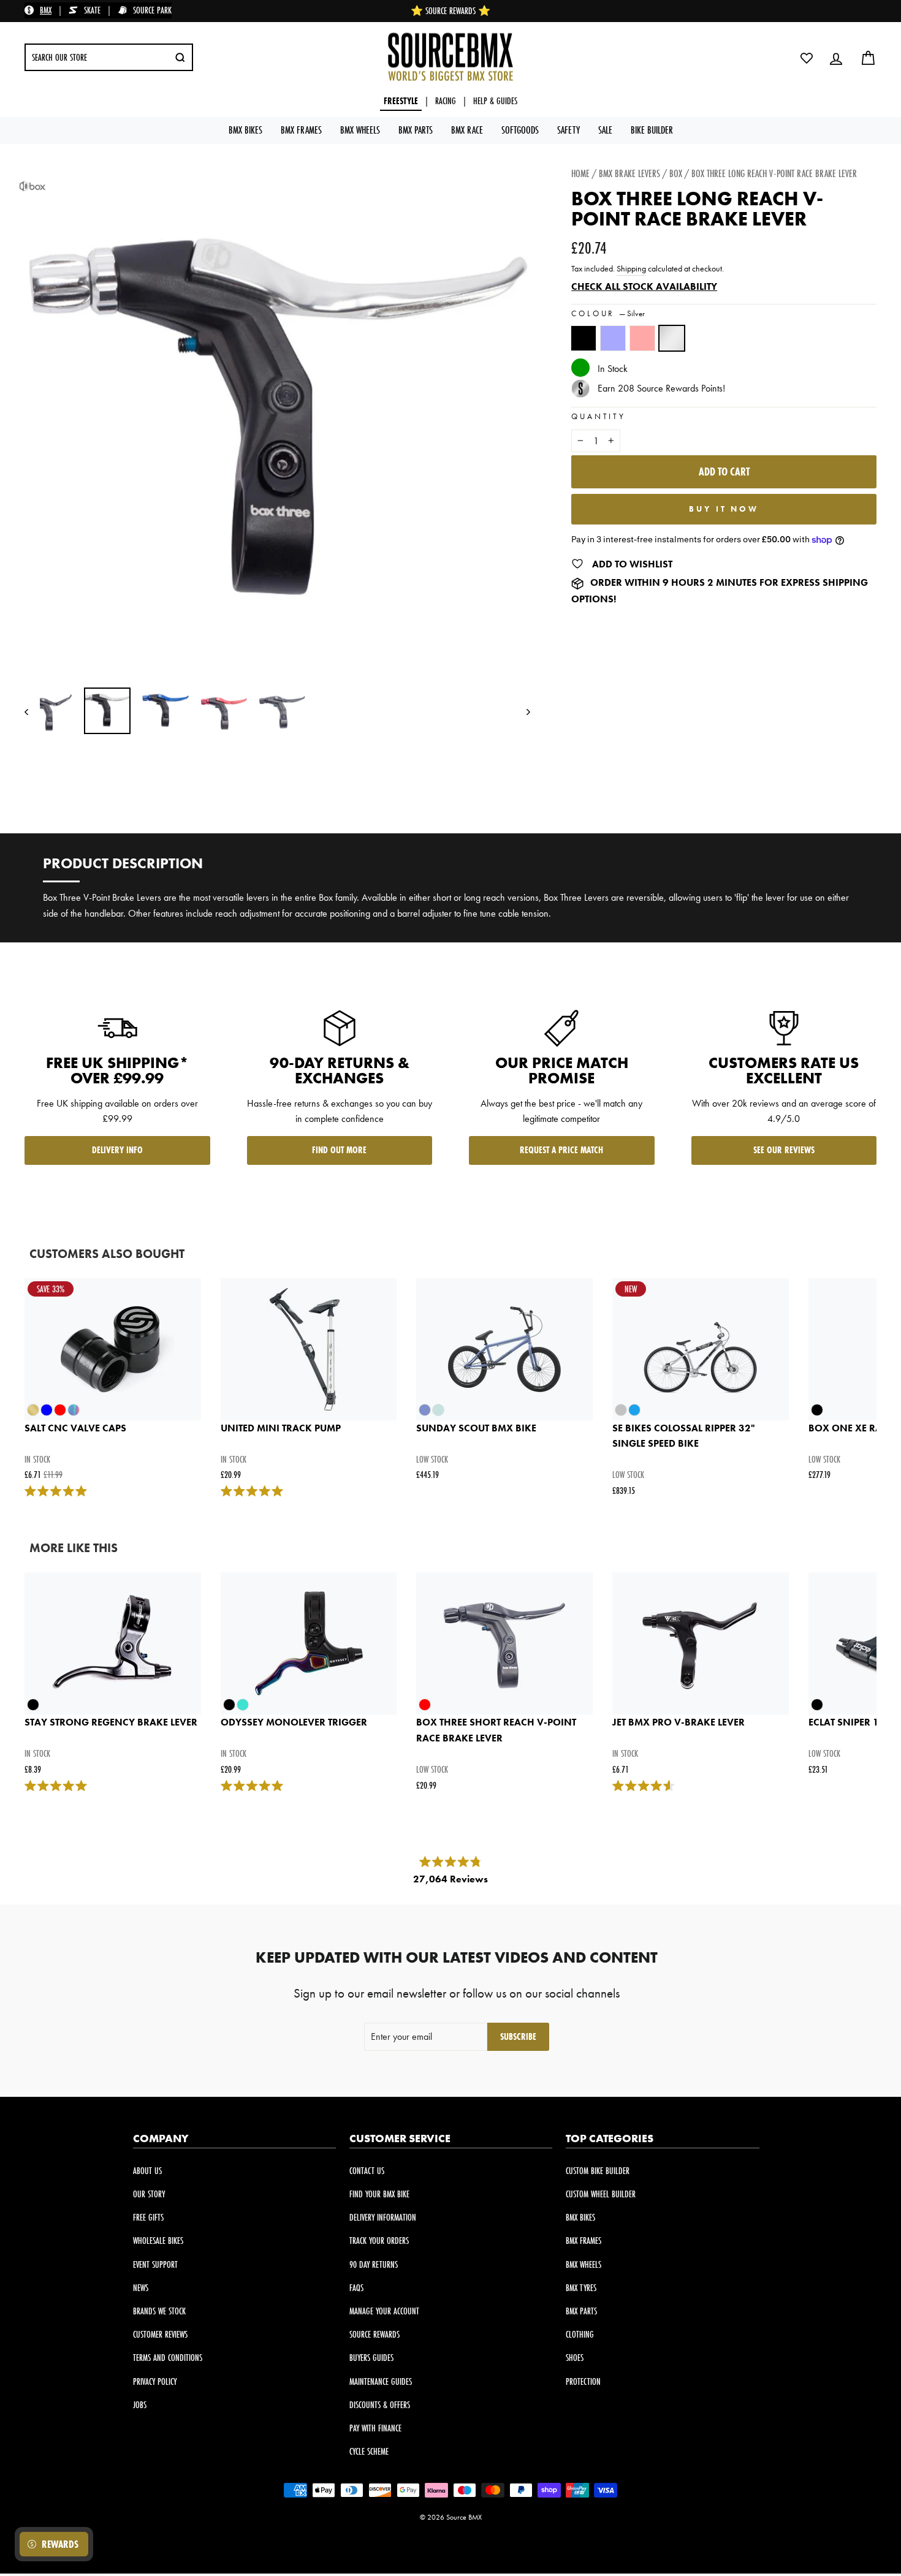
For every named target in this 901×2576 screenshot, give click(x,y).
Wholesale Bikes (158, 2241)
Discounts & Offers (380, 2405)
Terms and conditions (168, 2358)
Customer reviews (160, 2334)
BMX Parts (416, 130)
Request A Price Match (561, 1150)
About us (147, 2171)
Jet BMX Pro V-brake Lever (679, 1722)
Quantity (599, 416)
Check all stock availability (644, 286)
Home (580, 173)
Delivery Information (383, 2217)
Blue (613, 338)
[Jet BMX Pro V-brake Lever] (701, 1643)
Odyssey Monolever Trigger (294, 1722)
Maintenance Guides (381, 2381)
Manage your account (384, 2311)
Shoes (575, 2358)
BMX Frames (301, 130)
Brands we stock (159, 2311)
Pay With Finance (375, 2428)
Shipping (631, 269)
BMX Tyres (581, 2288)
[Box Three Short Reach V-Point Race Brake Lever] (504, 1643)
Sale (605, 130)
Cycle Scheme (369, 2451)
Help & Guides (495, 101)
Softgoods (520, 130)
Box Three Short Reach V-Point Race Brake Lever (496, 1730)
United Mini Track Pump (281, 1428)
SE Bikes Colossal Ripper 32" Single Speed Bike (684, 1436)
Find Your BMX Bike (379, 2194)
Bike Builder (652, 130)
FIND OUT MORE (339, 1150)
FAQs (356, 2288)
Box (676, 173)
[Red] (645, 344)
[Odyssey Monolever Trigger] (309, 1643)
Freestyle (401, 101)
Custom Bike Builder (598, 2171)
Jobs (140, 2405)
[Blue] (615, 344)
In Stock (613, 369)
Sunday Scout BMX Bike (476, 1428)
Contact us (367, 2171)
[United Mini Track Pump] (309, 1349)
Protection (583, 2381)
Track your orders (379, 2241)
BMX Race (467, 130)
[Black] (586, 344)
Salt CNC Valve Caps (75, 1428)
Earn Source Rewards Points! (661, 388)
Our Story (149, 2194)
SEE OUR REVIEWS (784, 1150)
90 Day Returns (374, 2264)
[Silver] (674, 344)
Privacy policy (155, 2381)
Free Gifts (148, 2217)
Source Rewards (374, 2334)
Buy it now (724, 509)
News (141, 2288)
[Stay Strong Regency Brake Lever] (113, 1643)
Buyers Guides (371, 2358)
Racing (446, 101)
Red (642, 338)
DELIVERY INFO (117, 1150)
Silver (672, 338)
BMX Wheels (360, 130)
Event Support (155, 2264)
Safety (568, 130)
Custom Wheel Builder (601, 2194)
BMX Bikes (245, 130)
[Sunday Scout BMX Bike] (504, 1349)
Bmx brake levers (629, 173)
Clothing (580, 2334)
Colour (608, 313)
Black (584, 338)
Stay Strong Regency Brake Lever (111, 1722)
